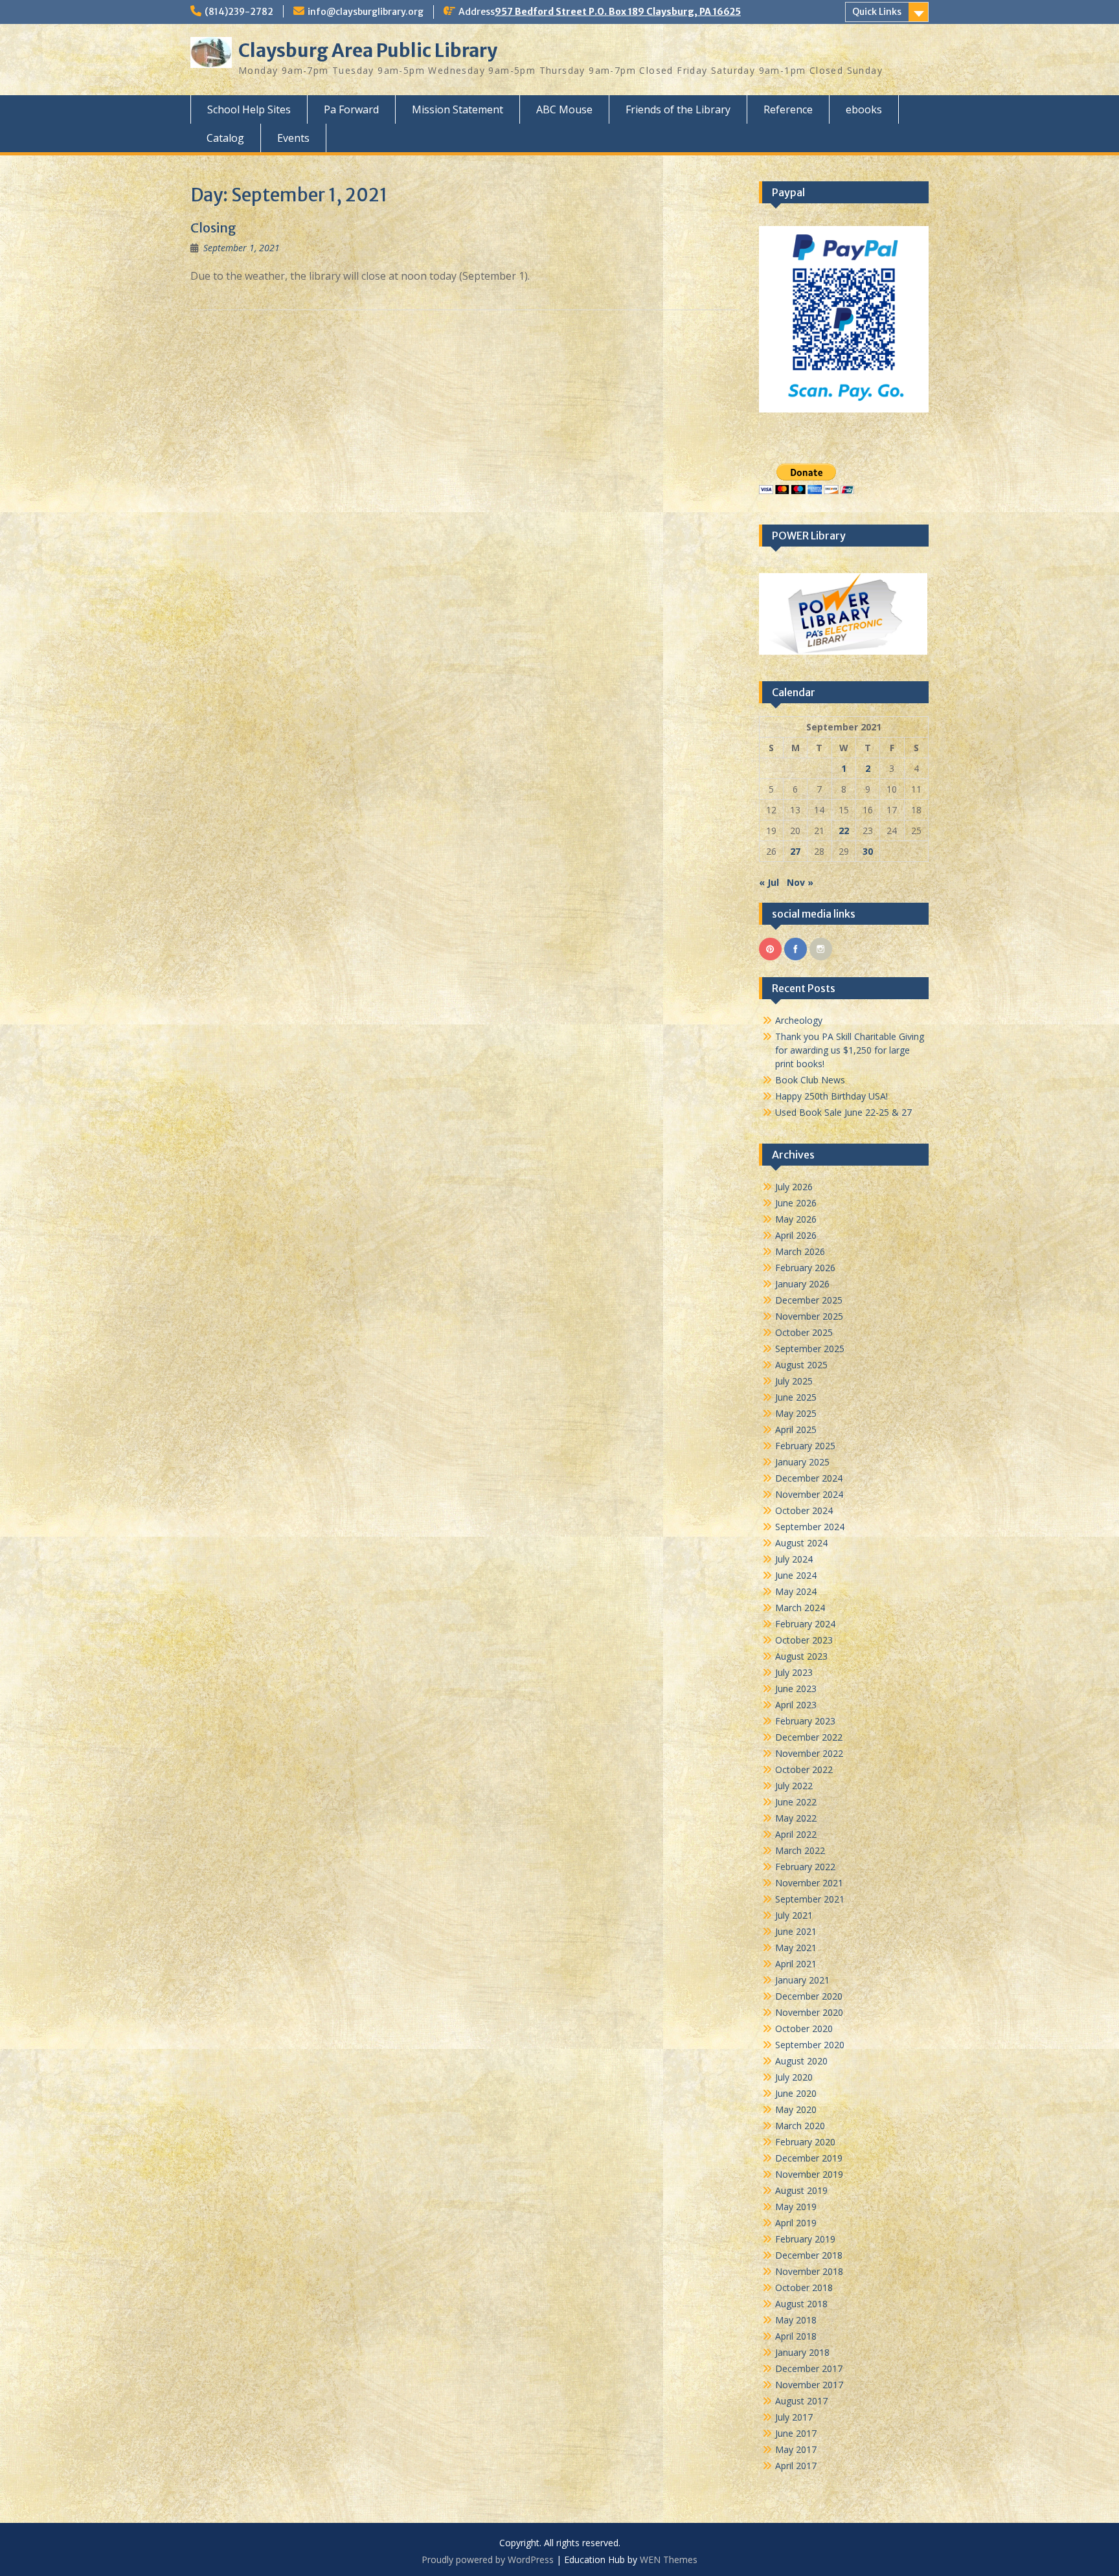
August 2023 (801, 1656)
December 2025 (809, 1300)
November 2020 (809, 2012)
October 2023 (804, 1640)
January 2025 (802, 1462)
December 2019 (809, 2158)
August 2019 (801, 2190)
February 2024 (805, 1624)
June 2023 (796, 1689)
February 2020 (805, 2142)
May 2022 (796, 1818)
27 (795, 851)
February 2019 (805, 2239)
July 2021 (794, 1915)
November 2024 (809, 1494)
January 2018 (802, 2352)
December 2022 (809, 1737)
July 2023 (794, 1672)
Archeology (799, 1020)
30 (868, 851)
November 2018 (809, 2271)
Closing (213, 228)
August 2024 (801, 1543)
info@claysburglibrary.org (366, 12)
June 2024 (796, 1575)
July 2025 (794, 1381)
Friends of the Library (678, 109)
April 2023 (796, 1705)
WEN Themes (669, 2559)
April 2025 (796, 1429)
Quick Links (877, 12)
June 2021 (796, 1931)
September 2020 (810, 2045)
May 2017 (796, 2449)
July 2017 (794, 2417)
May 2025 (796, 1413)
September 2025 (810, 1349)
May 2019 (796, 2207)
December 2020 (809, 1996)
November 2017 (809, 2385)
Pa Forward (351, 109)
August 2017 (801, 2401)
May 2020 (796, 2109)
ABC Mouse (564, 109)
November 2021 (809, 1883)
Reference (788, 109)
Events (293, 138)
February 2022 (805, 1867)
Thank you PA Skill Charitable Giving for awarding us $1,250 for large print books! (850, 1050)
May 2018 (796, 2320)
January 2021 (802, 1980)
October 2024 (804, 1510)
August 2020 (801, 2061)
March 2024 (800, 1608)
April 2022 (796, 1834)
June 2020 (796, 2093)
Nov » (800, 882)
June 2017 (796, 2433)
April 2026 (796, 1235)
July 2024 (794, 1559)
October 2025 (804, 1332)
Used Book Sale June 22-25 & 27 (843, 1112)
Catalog (225, 138)
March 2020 (800, 2126)
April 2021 (796, 1964)
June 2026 (796, 1203)
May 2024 (796, 1591)
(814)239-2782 (239, 12)
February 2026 (805, 1268)
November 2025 (809, 1316)
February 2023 (805, 1721)
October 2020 (804, 2028)
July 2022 (794, 1786)
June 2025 (796, 1397)
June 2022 (796, 1802)
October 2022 (804, 1769)
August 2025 (801, 1365)
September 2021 (810, 1899)
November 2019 (809, 2174)
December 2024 (809, 1478)
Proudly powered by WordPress (488, 2559)
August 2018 (801, 2304)
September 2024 (810, 1527)
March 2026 (800, 1251)
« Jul (769, 882)
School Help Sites (249, 109)
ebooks (864, 109)
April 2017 (796, 2466)
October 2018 (804, 2288)
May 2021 (796, 1948)
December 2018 (809, 2255)
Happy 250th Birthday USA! (831, 1096)
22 (844, 830)
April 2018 (796, 2336)
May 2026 (796, 1219)
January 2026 (802, 1284)
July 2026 (794, 1187)
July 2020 (794, 2077)
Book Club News (810, 1080)
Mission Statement (458, 109)
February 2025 (805, 1446)
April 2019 (796, 2223)
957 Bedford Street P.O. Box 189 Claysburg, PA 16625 (618, 12)
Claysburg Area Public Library (368, 51)
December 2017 (809, 2368)
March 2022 (800, 1850)
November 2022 (809, 1753)
